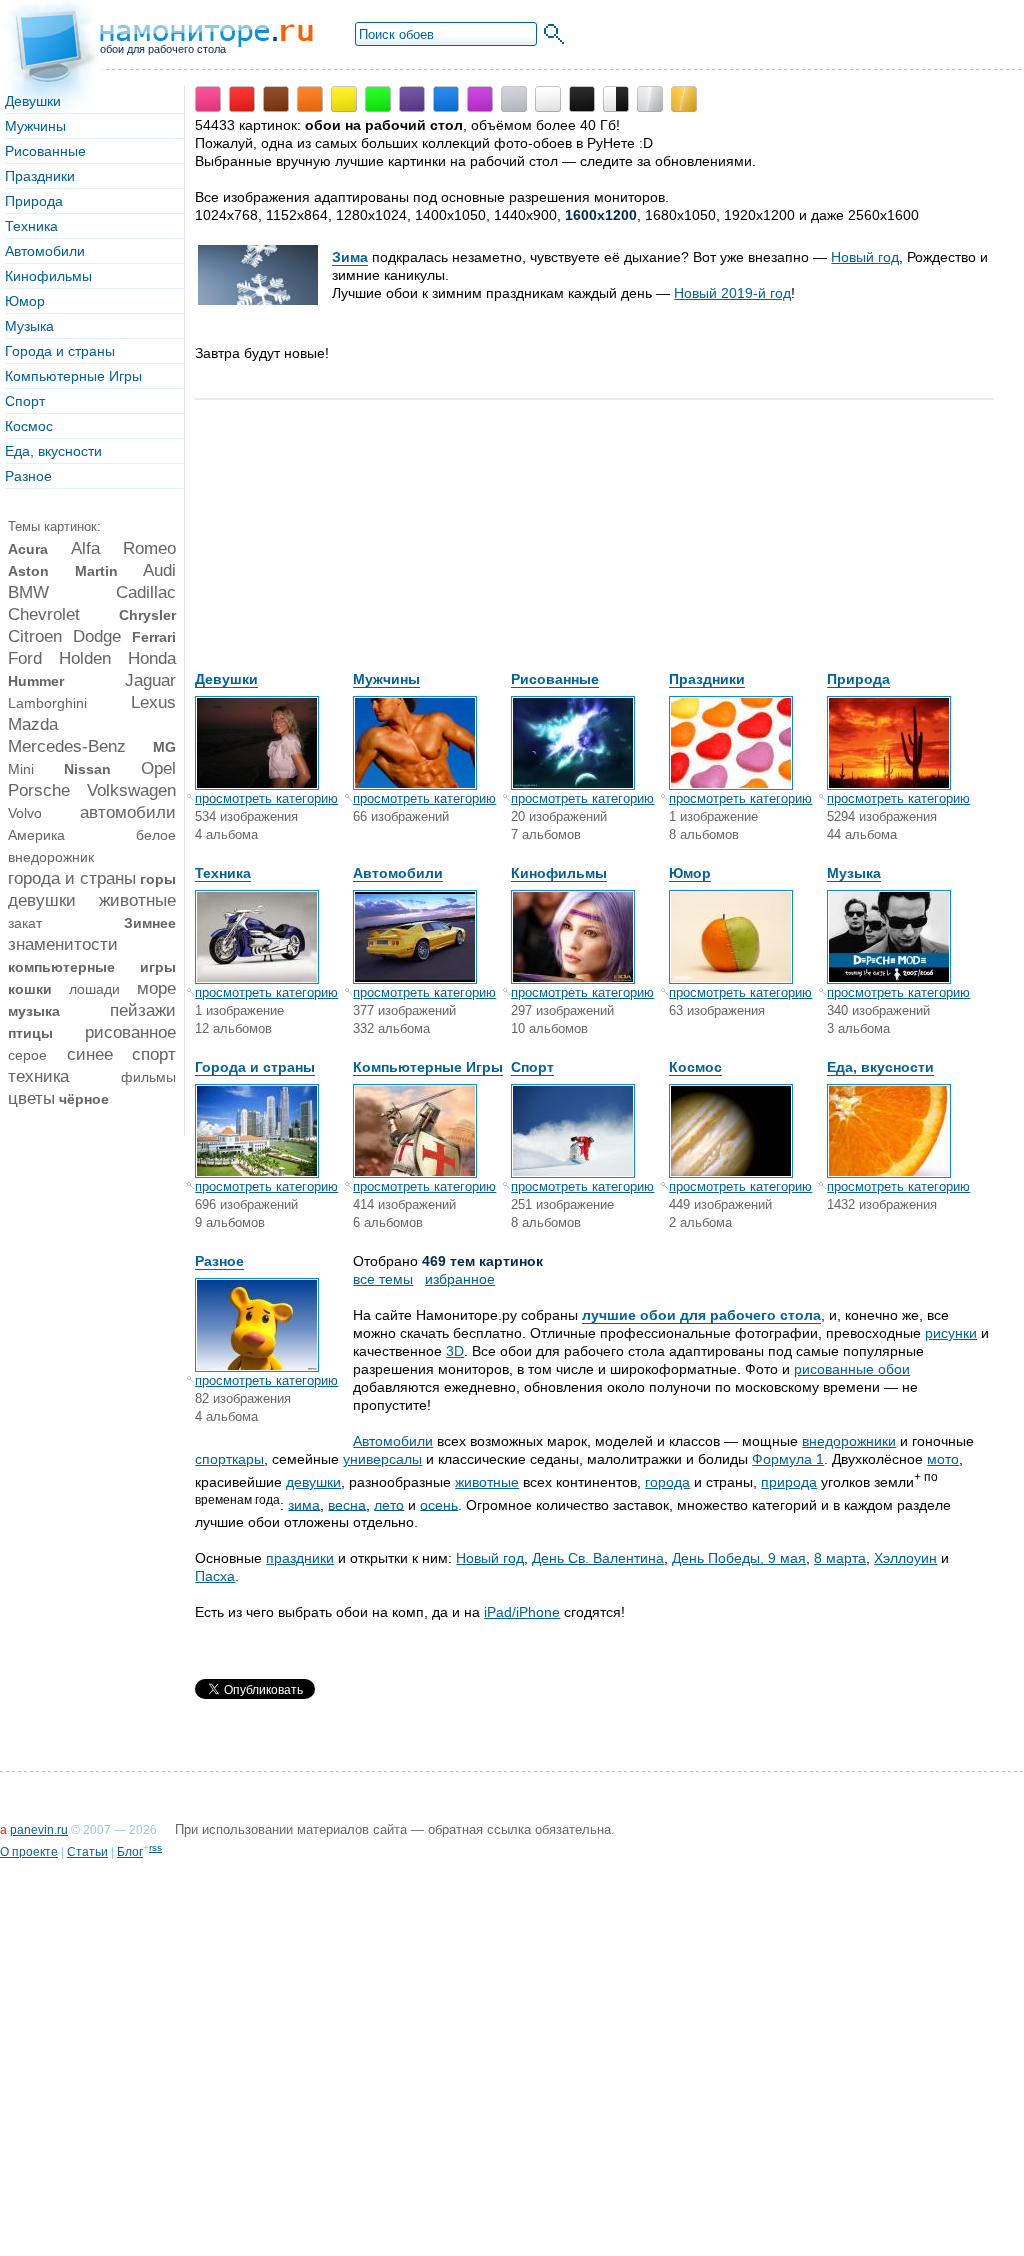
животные (137, 900)
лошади (94, 989)
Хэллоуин (905, 1558)
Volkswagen (131, 790)
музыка (34, 1011)
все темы (383, 1279)
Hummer (36, 681)
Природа (34, 201)
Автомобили (45, 251)
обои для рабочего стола (163, 49)
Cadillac (146, 592)
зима (304, 1504)
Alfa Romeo (124, 548)
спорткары (229, 1459)
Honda (152, 658)
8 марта (840, 1558)
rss (155, 1847)
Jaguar (150, 680)
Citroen (35, 636)
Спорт (25, 401)
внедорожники (849, 1441)
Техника (31, 226)
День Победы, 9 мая (739, 1558)
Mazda (33, 724)
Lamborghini (47, 703)
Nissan (87, 769)
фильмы (148, 1077)
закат (25, 923)
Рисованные (45, 151)
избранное (460, 1279)
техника (38, 1076)
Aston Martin (63, 571)
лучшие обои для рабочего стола (701, 1315)
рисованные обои (852, 1369)
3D (455, 1351)
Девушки (33, 101)
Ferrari (154, 637)
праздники (300, 1558)
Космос (29, 426)
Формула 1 (788, 1459)
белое (156, 835)
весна (347, 1504)
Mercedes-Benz (67, 746)
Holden (85, 658)
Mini (21, 769)
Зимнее (150, 923)
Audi (159, 570)
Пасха (215, 1576)
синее (90, 1054)
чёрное (84, 1099)
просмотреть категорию (266, 798)
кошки (30, 989)
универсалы (382, 1459)
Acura (28, 549)
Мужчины (35, 126)
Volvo (25, 813)
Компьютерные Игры (73, 376)
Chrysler (147, 615)
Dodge (97, 636)
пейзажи (143, 1010)
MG (164, 747)
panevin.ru (39, 1830)
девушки (42, 900)
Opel (158, 768)
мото (943, 1459)
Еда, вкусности (53, 451)
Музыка (29, 326)
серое (27, 1055)
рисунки (951, 1333)
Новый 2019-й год (732, 293)
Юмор (25, 301)
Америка (36, 835)
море (156, 988)
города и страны (72, 878)
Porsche (39, 790)
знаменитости (63, 944)
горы (158, 879)
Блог (130, 1852)
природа (789, 1482)
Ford (25, 658)
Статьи (87, 1852)
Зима (350, 257)
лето (389, 1504)
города (667, 1482)
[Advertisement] (345, 545)
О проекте (29, 1852)
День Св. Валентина (598, 1558)
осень (439, 1504)
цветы (31, 1098)
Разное (28, 476)
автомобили (128, 812)
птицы (30, 1033)
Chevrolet (44, 614)
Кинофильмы (48, 276)
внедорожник (51, 857)
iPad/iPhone (522, 1612)
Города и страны (60, 351)
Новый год (865, 257)
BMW (28, 592)
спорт (154, 1054)
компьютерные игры (92, 967)
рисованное (130, 1032)
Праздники (40, 176)
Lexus (153, 702)
